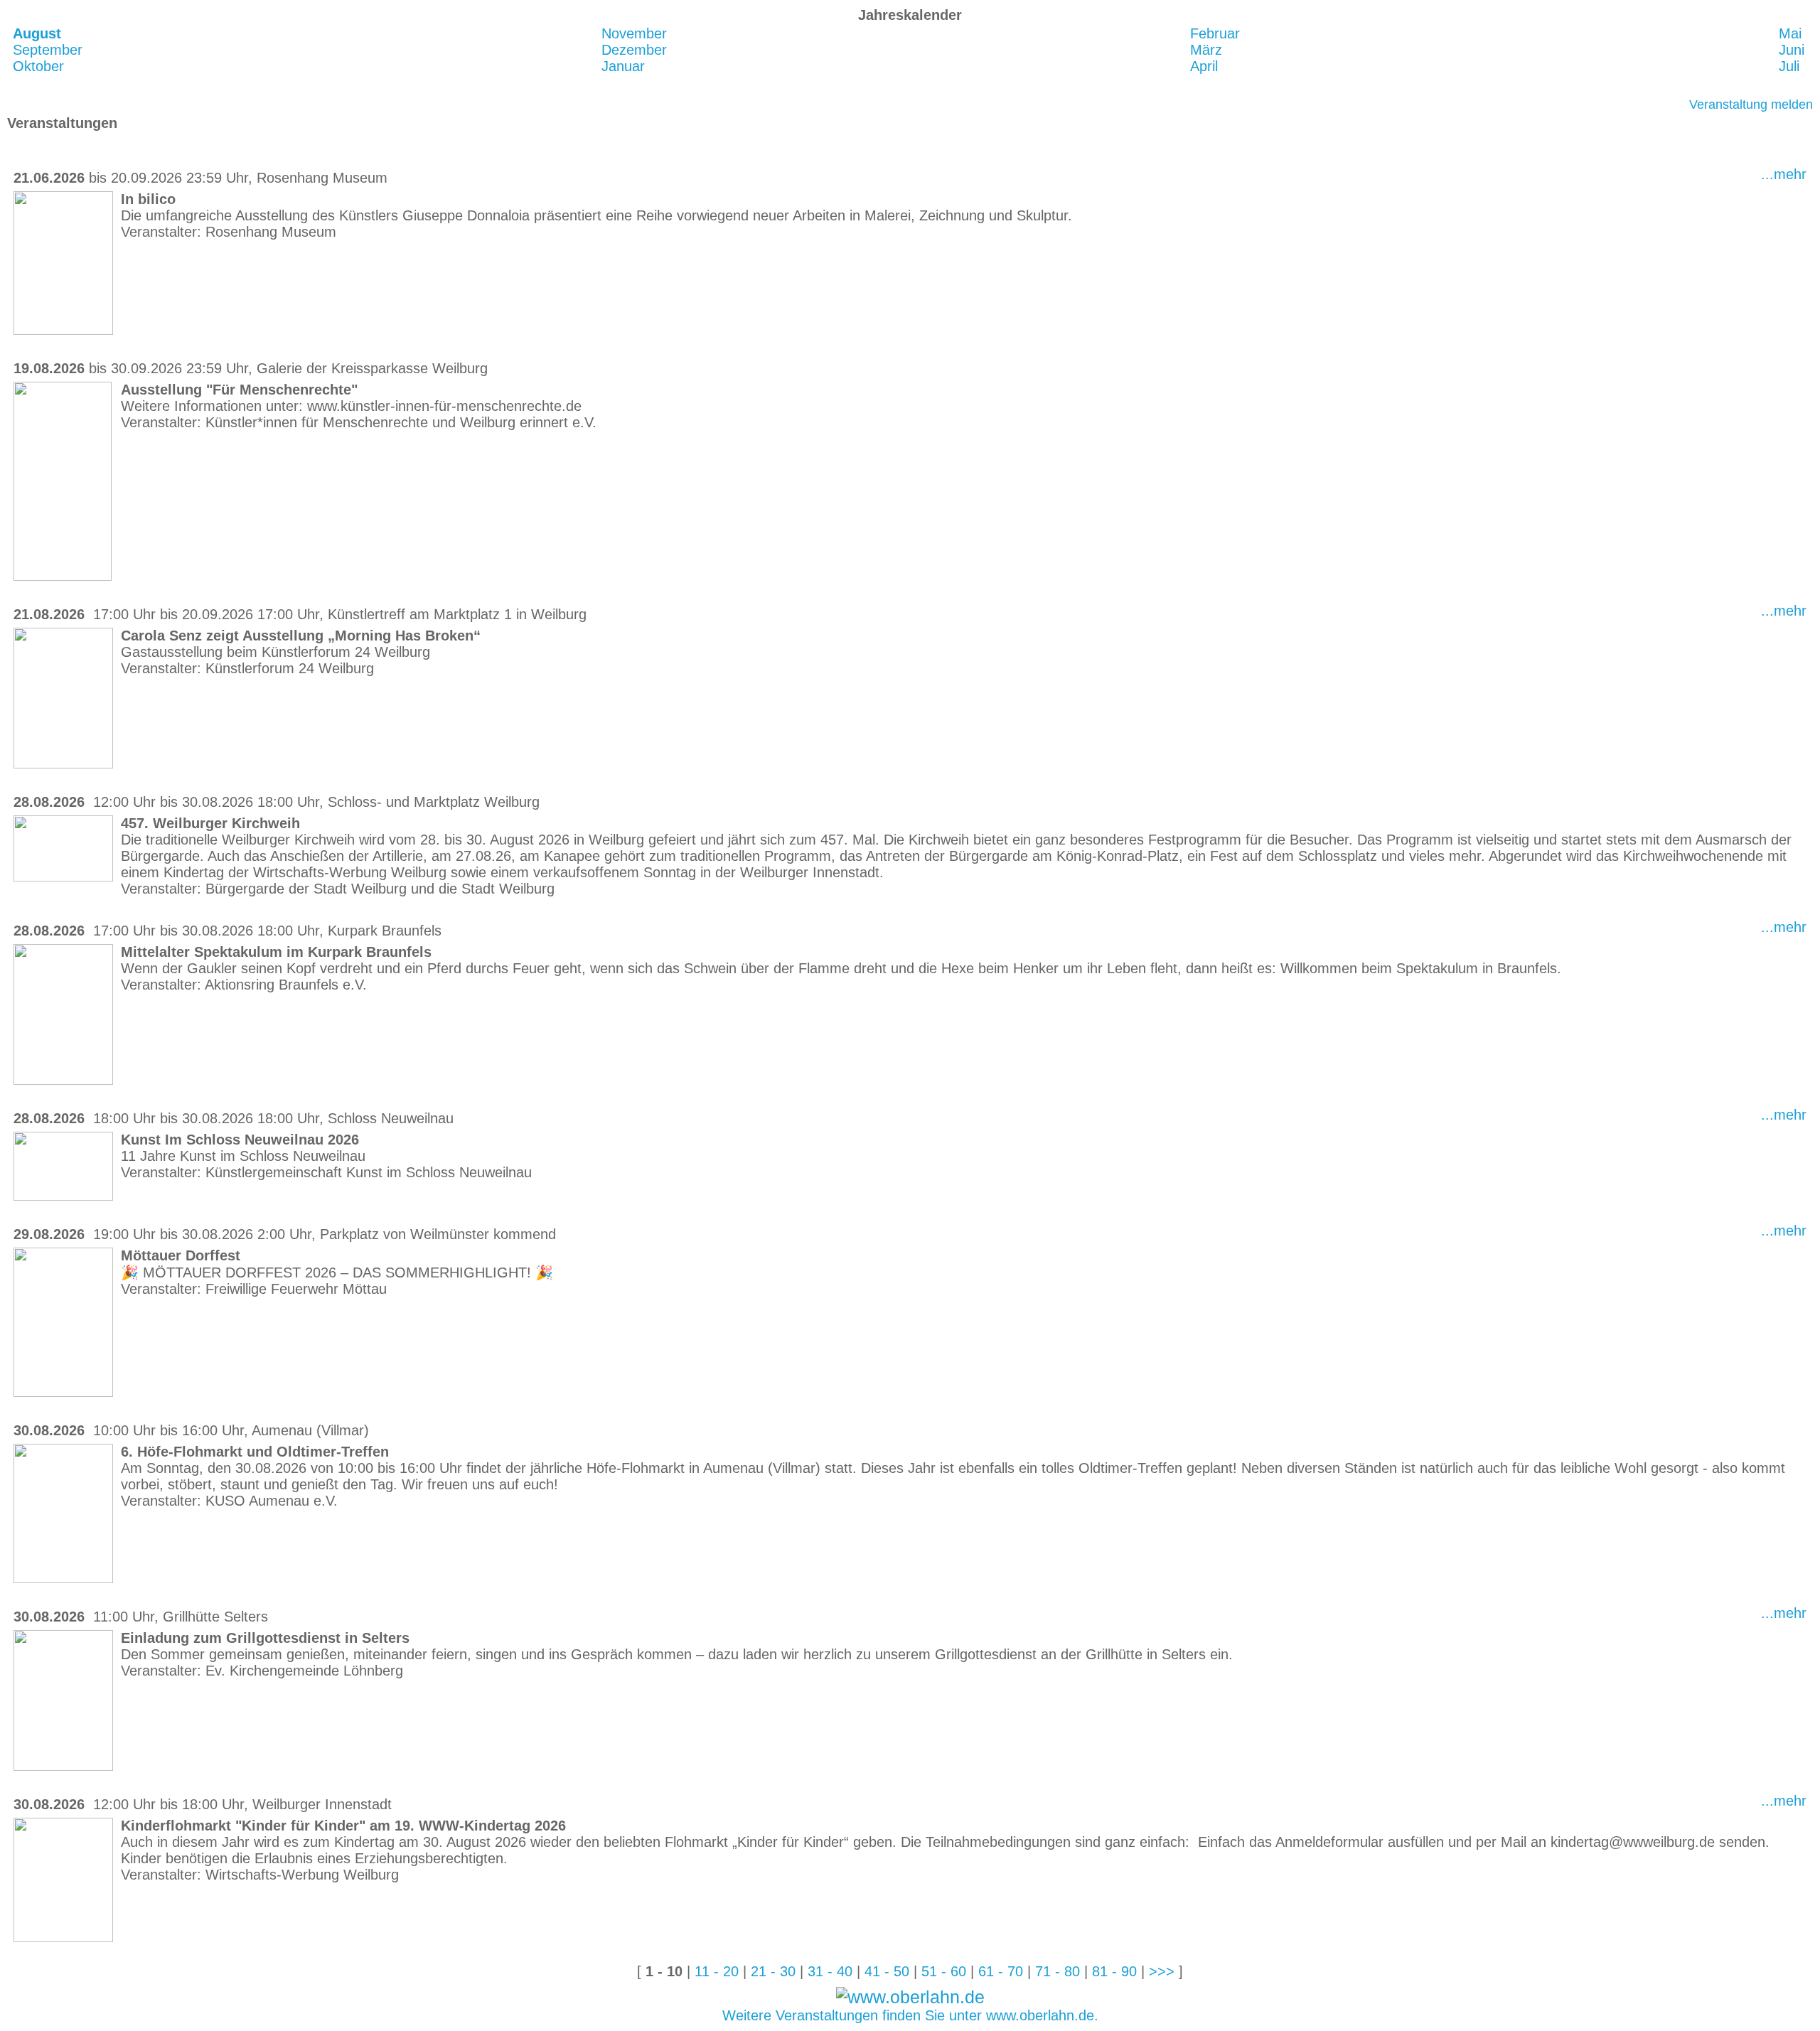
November (634, 33)
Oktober (38, 66)
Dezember (634, 50)
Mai (1790, 33)
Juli (1789, 66)
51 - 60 (944, 1971)
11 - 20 (717, 1971)
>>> (1162, 1971)
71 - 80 (1058, 1971)
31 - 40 (830, 1971)
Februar (1215, 33)
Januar (623, 66)
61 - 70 (1001, 1971)
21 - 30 (773, 1971)
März (1206, 50)
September (48, 50)
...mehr (1784, 174)
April (1204, 66)
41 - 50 (887, 1971)
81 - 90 (1114, 1971)
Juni (1792, 50)
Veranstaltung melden (1751, 105)
